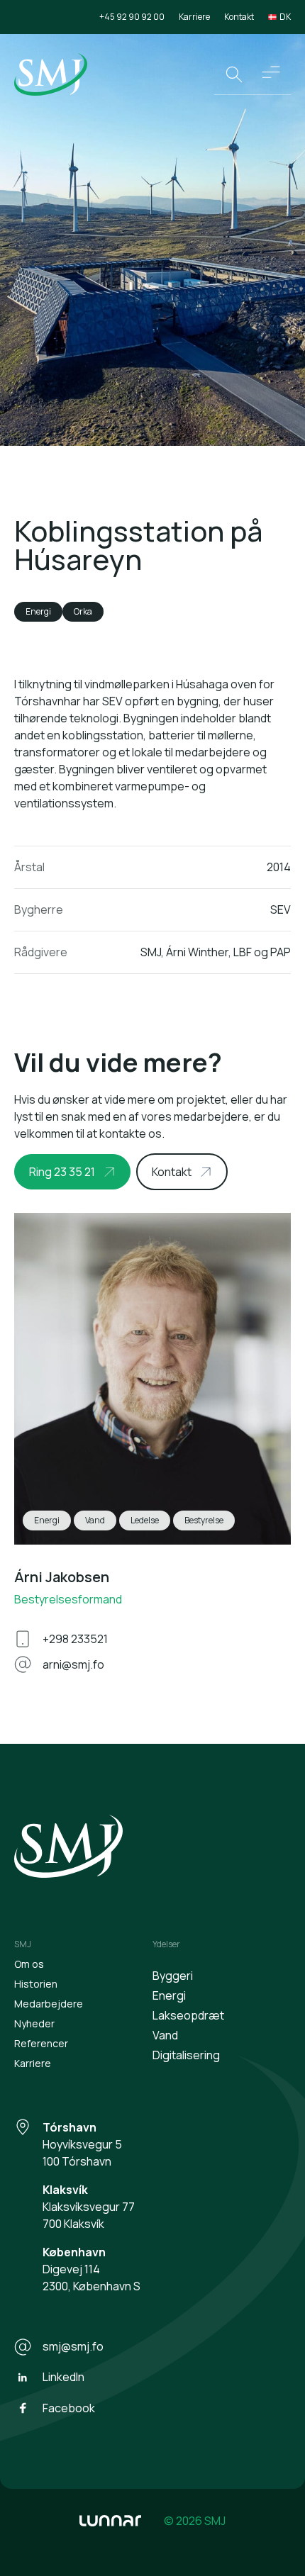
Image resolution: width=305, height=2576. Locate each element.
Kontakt (239, 17)
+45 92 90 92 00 (132, 17)
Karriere (194, 17)
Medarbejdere (49, 2004)
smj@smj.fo (73, 2346)
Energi (169, 1995)
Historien (36, 1984)
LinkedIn (63, 2377)
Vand (165, 2035)
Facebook (69, 2408)
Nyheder (34, 2023)
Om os (29, 1964)
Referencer (41, 2043)
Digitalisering (186, 2055)
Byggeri (173, 1976)
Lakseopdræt (188, 2015)
